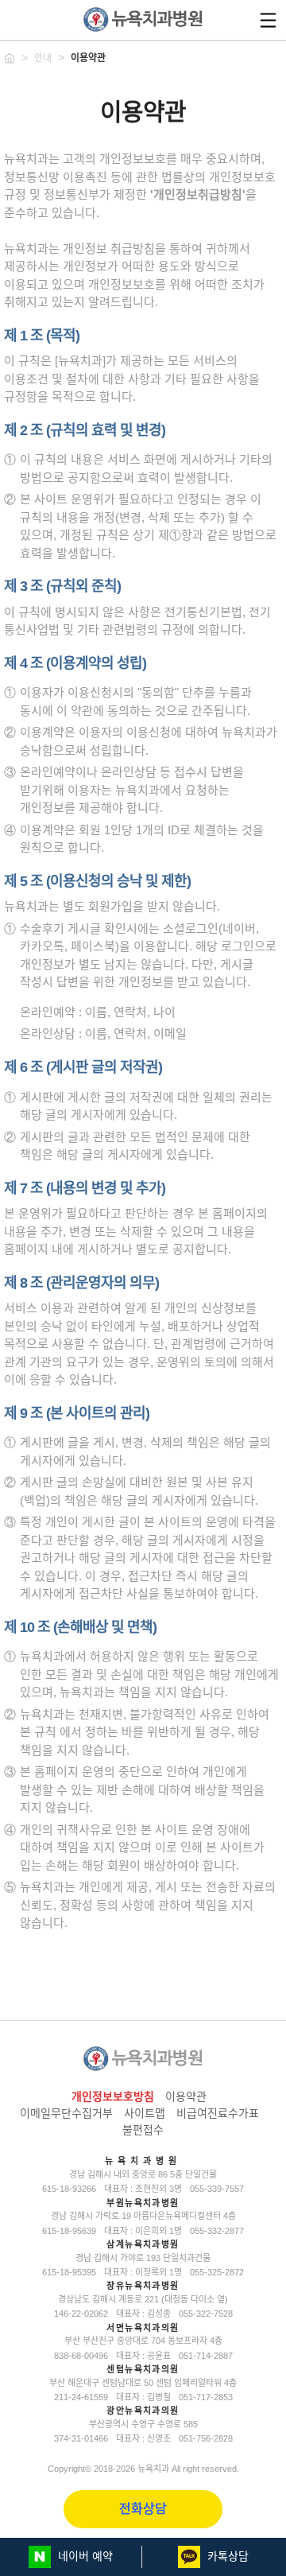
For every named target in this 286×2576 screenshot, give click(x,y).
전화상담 (143, 2509)
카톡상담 (226, 2556)
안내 (43, 58)
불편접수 (143, 2130)
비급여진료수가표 (218, 2113)
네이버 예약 (84, 2556)
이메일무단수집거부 (66, 2113)
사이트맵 (145, 2113)
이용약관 (88, 58)
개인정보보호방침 (113, 2096)
